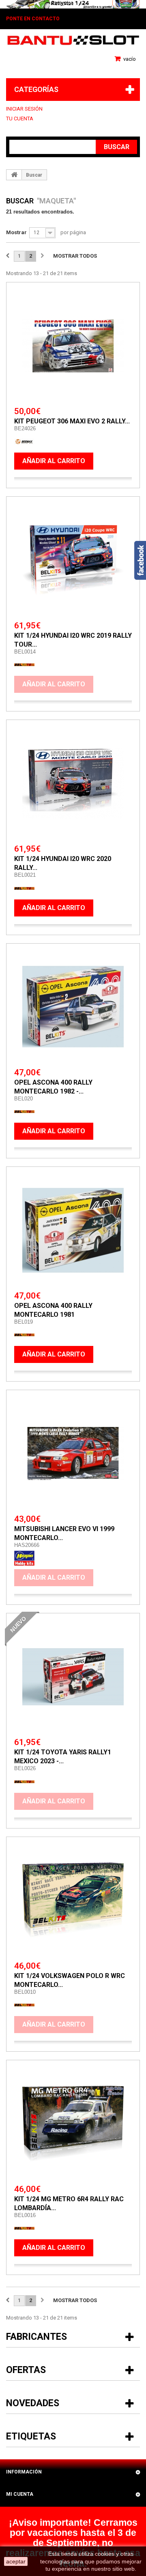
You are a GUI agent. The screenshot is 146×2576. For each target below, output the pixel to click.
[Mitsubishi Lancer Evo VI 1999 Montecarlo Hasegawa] (73, 1454)
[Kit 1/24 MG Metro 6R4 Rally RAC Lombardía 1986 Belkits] (73, 2124)
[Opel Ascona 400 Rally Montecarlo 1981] (73, 1230)
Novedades (33, 2403)
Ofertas (26, 2370)
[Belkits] (24, 665)
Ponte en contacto (33, 19)
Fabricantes (36, 2337)
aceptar (16, 2561)
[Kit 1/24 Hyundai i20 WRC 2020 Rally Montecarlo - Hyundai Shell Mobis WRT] (73, 784)
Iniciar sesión (24, 109)
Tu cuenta (20, 119)
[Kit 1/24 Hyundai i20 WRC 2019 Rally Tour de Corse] (73, 560)
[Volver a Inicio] (14, 175)
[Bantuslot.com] (73, 40)
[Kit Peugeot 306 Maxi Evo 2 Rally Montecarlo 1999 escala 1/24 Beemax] (73, 346)
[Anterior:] (8, 256)
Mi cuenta (20, 2494)
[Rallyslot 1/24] (73, 4)
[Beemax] (24, 441)
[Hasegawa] (24, 1558)
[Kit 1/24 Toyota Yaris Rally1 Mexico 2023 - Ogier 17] (73, 1677)
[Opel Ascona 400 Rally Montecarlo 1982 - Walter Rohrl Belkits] (73, 1007)
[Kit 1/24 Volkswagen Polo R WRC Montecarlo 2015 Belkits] (73, 1901)
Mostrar (16, 232)
